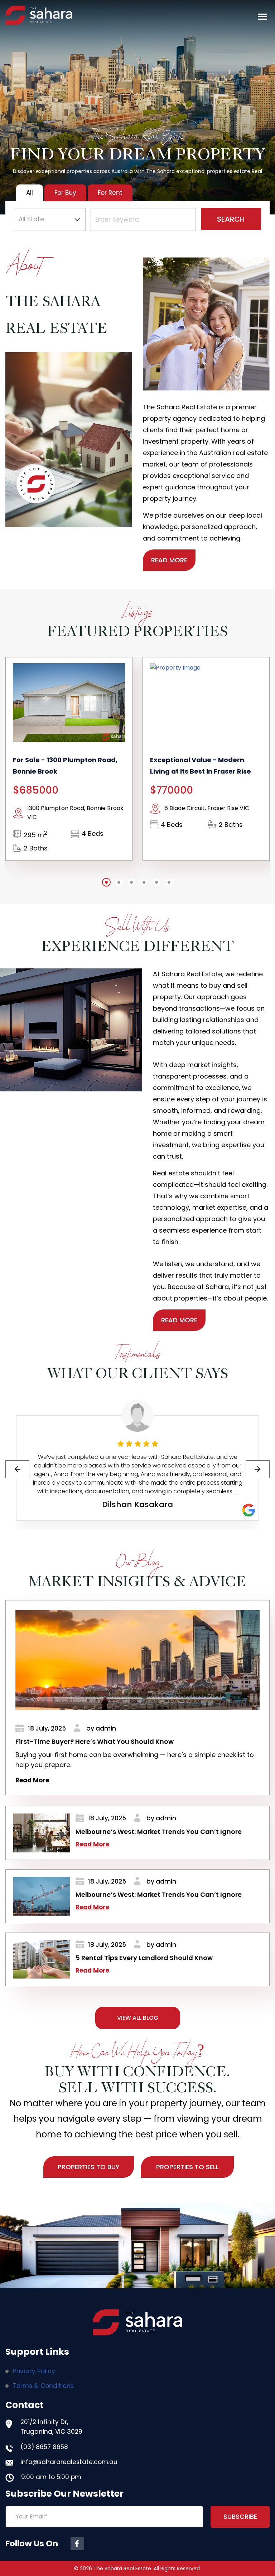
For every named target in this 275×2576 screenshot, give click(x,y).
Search (231, 219)
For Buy (65, 193)
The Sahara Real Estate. (123, 2568)
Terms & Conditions (43, 2386)
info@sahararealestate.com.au (69, 2462)
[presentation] (17, 1469)
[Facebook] (77, 2543)
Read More (32, 1780)
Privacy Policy (34, 2371)
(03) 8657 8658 (44, 2447)
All (30, 193)
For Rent (110, 193)
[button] (262, 17)
